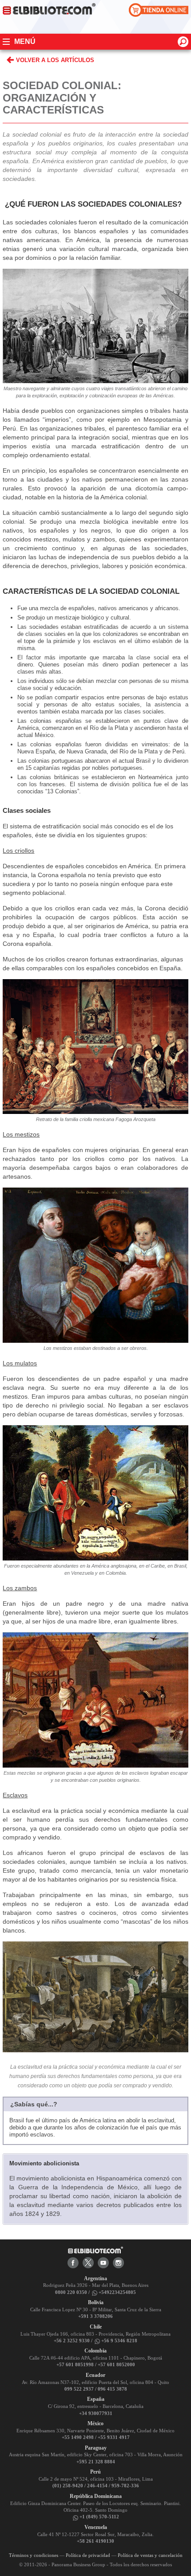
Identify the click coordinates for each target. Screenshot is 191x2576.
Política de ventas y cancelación (150, 2555)
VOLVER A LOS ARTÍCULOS (55, 60)
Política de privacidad (88, 2555)
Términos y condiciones (34, 2555)
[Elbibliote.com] (95, 2249)
